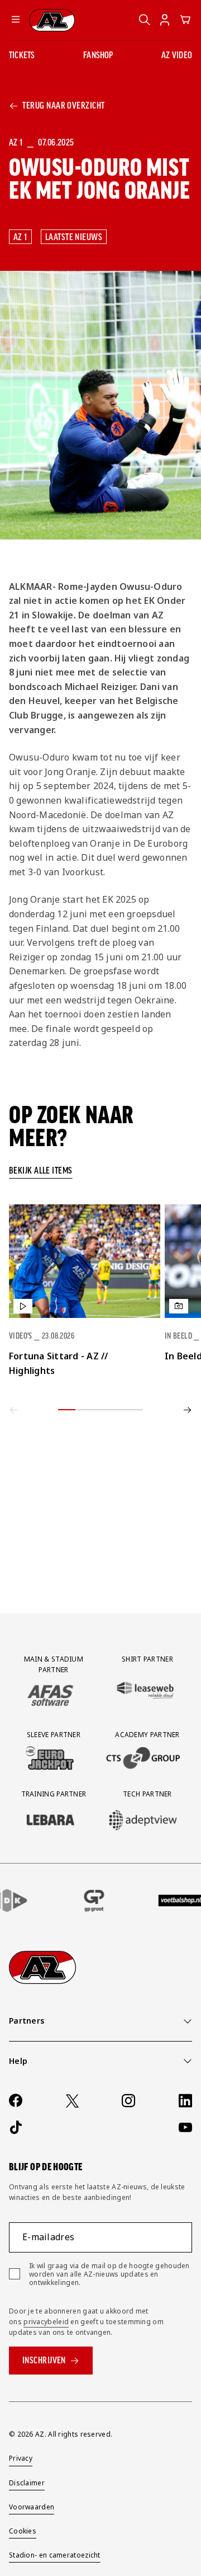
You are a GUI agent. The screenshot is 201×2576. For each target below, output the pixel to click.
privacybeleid (46, 2322)
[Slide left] (13, 1410)
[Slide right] (188, 1410)
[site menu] (16, 20)
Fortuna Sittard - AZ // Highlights (59, 1363)
